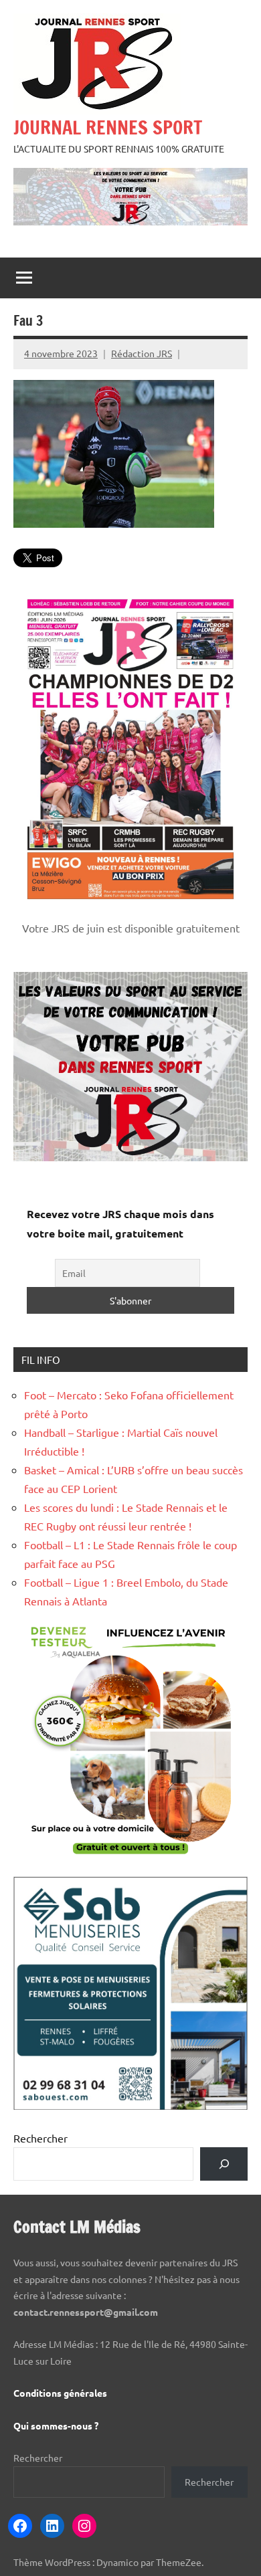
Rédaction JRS (142, 353)
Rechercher (40, 2138)
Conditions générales (60, 2393)
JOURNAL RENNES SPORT (108, 127)
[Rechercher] (224, 2164)
